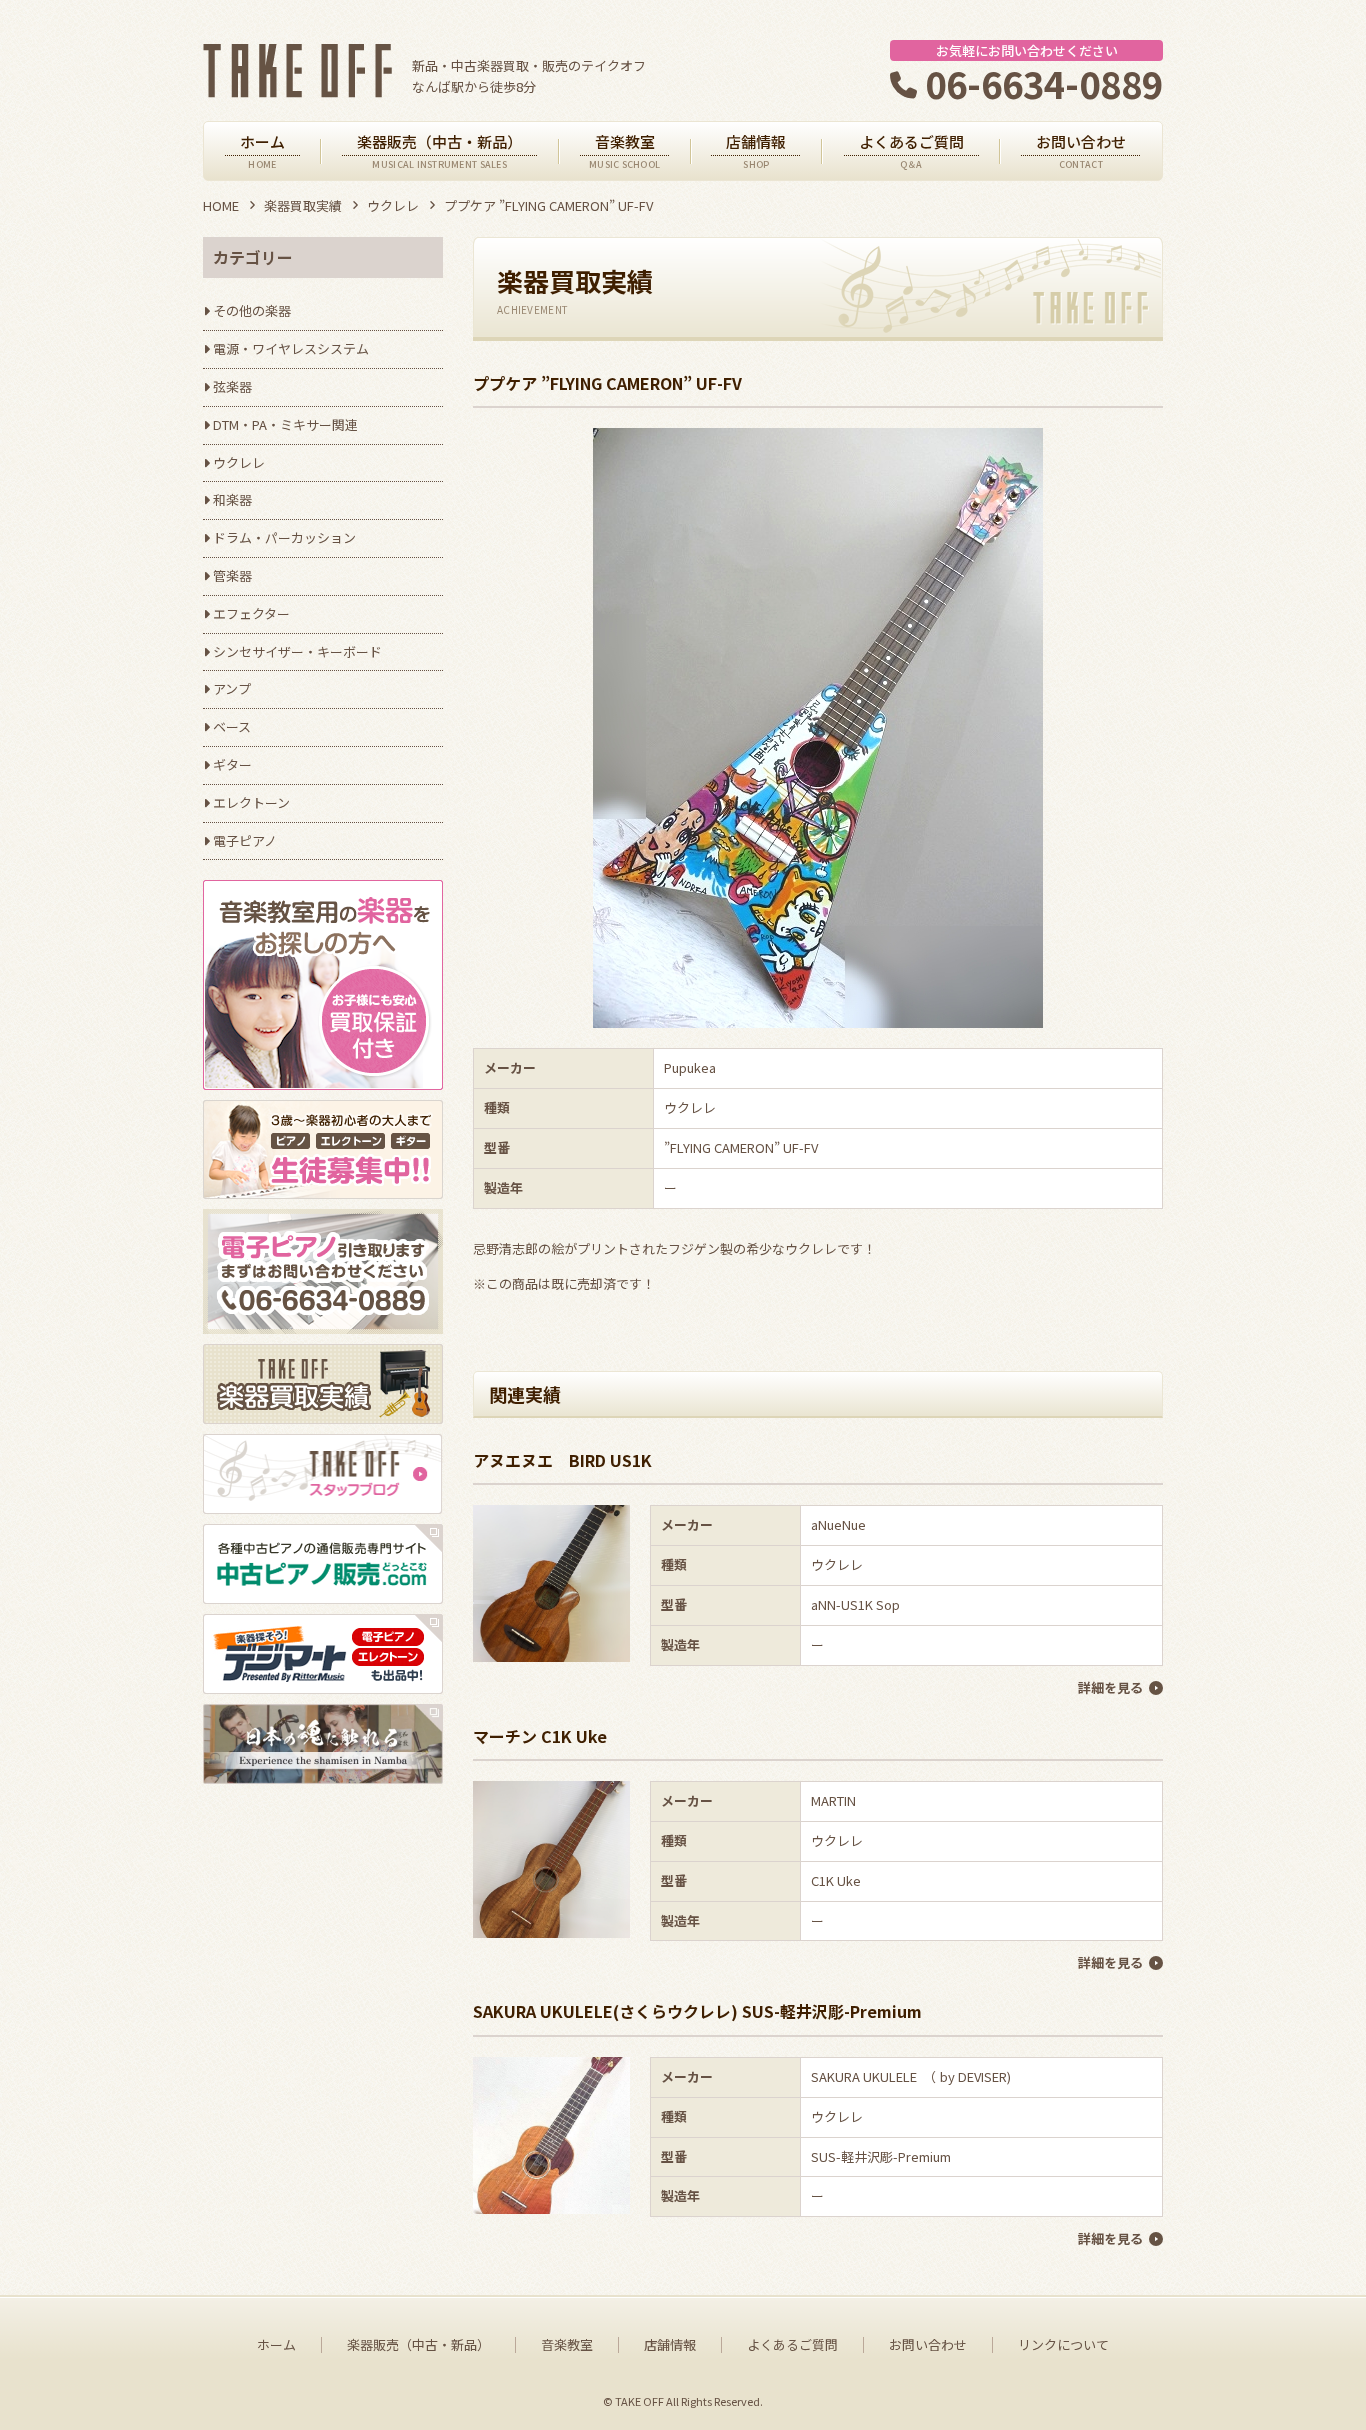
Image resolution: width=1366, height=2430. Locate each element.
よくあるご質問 (792, 2345)
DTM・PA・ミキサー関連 (285, 424)
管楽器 (232, 575)
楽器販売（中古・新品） (418, 2345)
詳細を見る (1110, 1687)
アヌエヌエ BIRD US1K (562, 1460)
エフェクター (251, 613)
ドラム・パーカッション (284, 537)
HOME (221, 205)
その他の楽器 (252, 310)
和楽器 (232, 499)
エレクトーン (251, 802)
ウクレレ (393, 205)
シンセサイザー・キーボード (297, 651)
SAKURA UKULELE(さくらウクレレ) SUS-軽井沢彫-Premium (697, 2011)
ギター (232, 764)
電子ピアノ (245, 840)
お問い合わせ (928, 2345)
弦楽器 (232, 386)
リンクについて (1063, 2345)
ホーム (276, 2345)
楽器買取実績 (303, 205)
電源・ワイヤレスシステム (291, 348)
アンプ (232, 688)
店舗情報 (670, 2345)
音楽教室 (567, 2345)
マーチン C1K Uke (540, 1736)
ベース (232, 726)
